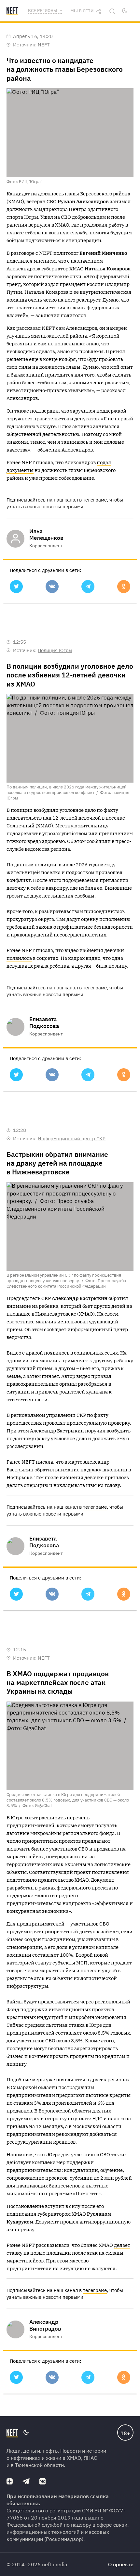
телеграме (95, 500)
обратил (44, 1470)
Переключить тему (125, 11)
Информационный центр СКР (72, 1139)
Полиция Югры (55, 650)
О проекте (121, 2564)
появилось (19, 958)
